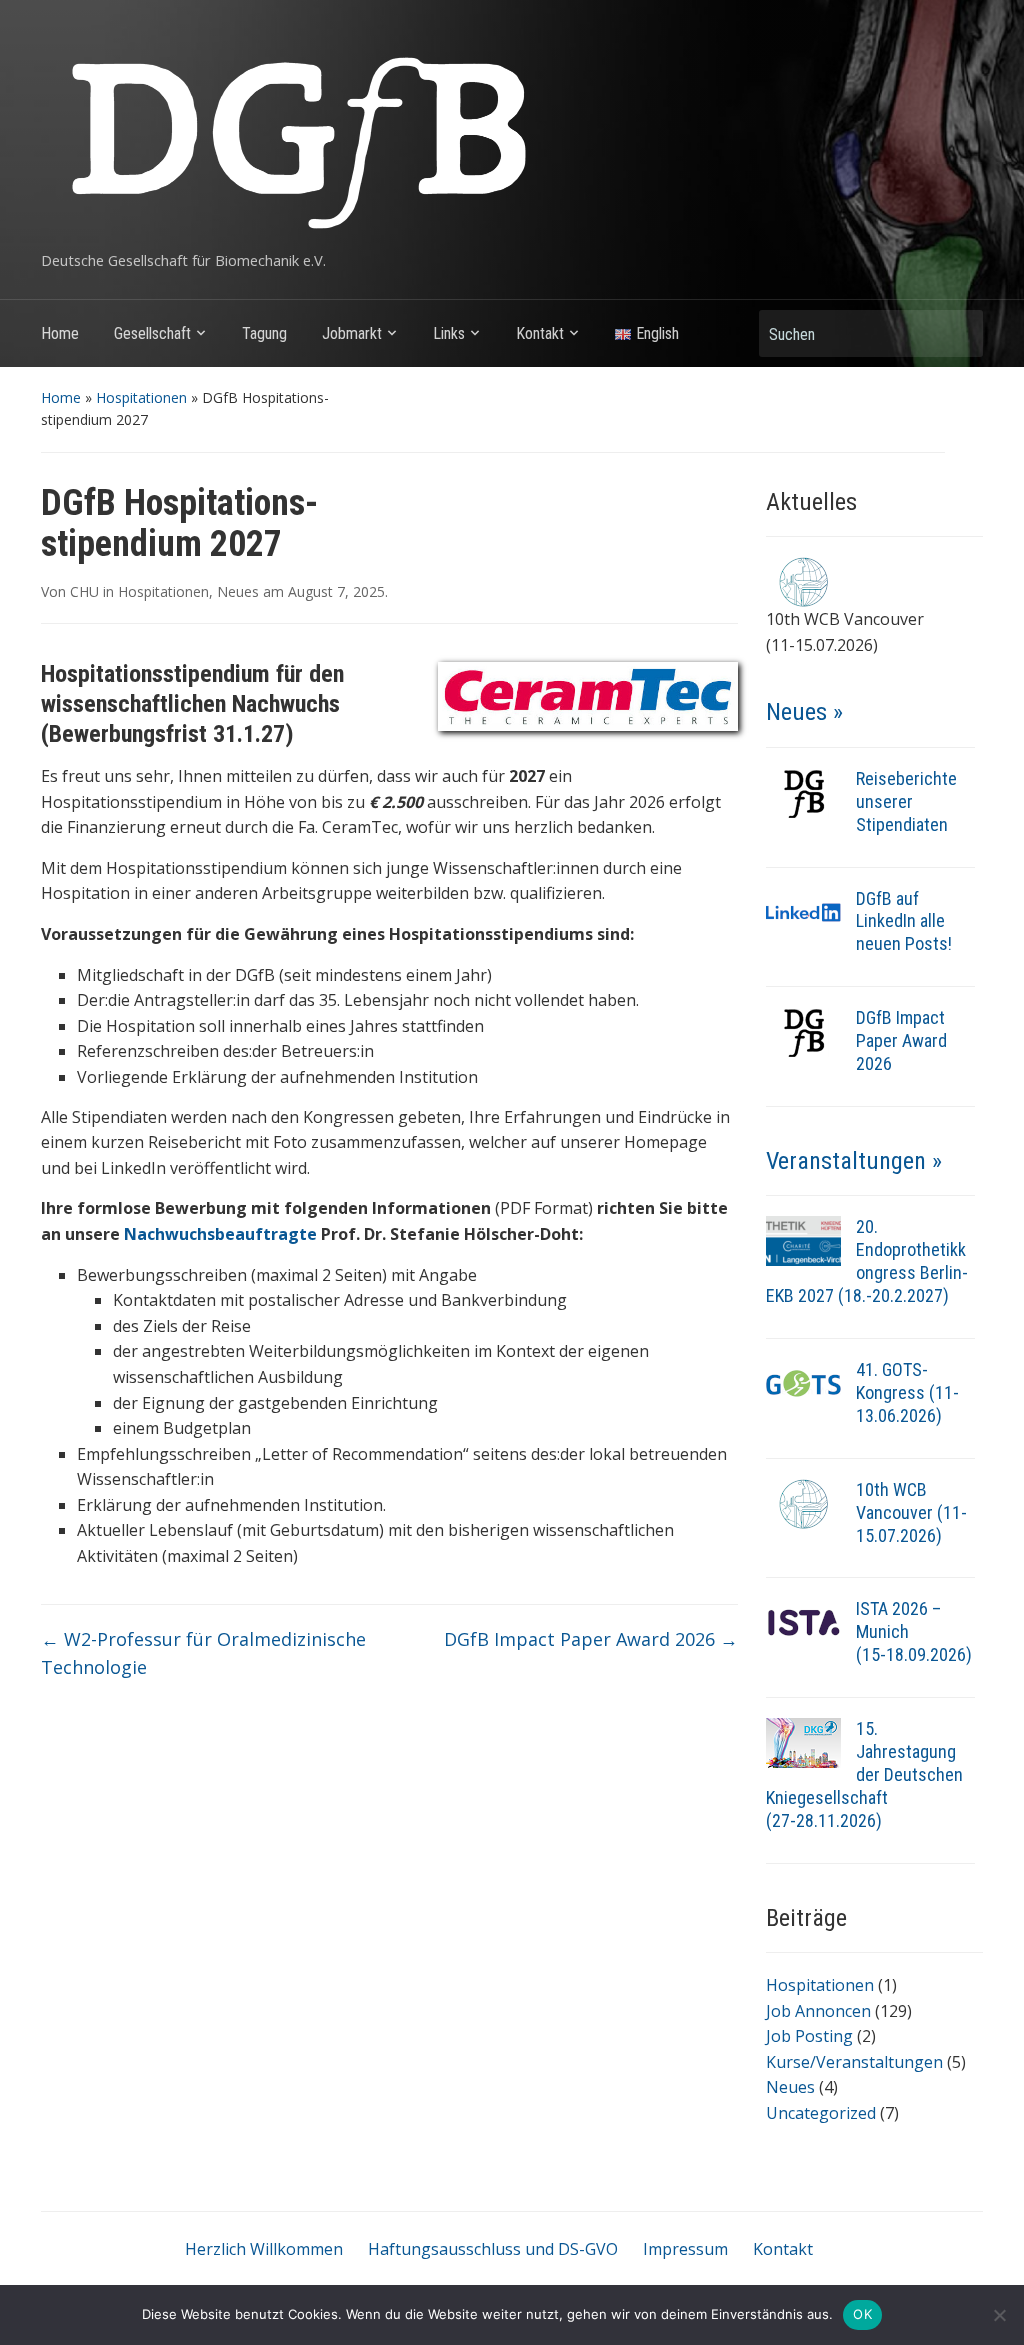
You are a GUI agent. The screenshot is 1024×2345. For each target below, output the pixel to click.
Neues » (804, 712)
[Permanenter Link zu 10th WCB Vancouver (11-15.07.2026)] (803, 1502)
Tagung (264, 333)
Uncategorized (821, 2113)
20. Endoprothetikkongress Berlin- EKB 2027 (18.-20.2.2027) (867, 1261)
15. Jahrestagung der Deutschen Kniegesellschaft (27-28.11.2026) (864, 1774)
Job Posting (809, 2036)
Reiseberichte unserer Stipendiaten (906, 801)
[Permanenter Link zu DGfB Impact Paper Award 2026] (803, 1031)
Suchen (958, 333)
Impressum (685, 2249)
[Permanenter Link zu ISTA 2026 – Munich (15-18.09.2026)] (803, 1622)
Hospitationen (141, 397)
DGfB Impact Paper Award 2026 (591, 1639)
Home (60, 333)
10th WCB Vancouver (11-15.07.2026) (911, 1512)
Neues (238, 591)
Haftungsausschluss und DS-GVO (493, 2249)
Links (449, 333)
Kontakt (540, 333)
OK (862, 2314)
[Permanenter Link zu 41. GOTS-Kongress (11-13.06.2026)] (803, 1382)
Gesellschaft (152, 333)
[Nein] (999, 2315)
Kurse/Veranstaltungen (854, 2062)
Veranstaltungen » (854, 1161)
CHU (84, 591)
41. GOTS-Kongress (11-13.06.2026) (907, 1392)
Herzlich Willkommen (264, 2249)
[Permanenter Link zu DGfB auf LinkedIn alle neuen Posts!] (803, 911)
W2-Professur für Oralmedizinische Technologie (203, 1653)
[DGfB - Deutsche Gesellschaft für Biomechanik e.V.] (297, 134)
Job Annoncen (818, 2011)
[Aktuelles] (803, 581)
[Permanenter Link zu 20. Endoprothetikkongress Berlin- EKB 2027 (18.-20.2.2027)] (803, 1240)
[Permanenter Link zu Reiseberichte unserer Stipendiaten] (803, 791)
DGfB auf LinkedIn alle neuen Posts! (904, 921)
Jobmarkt (352, 333)
